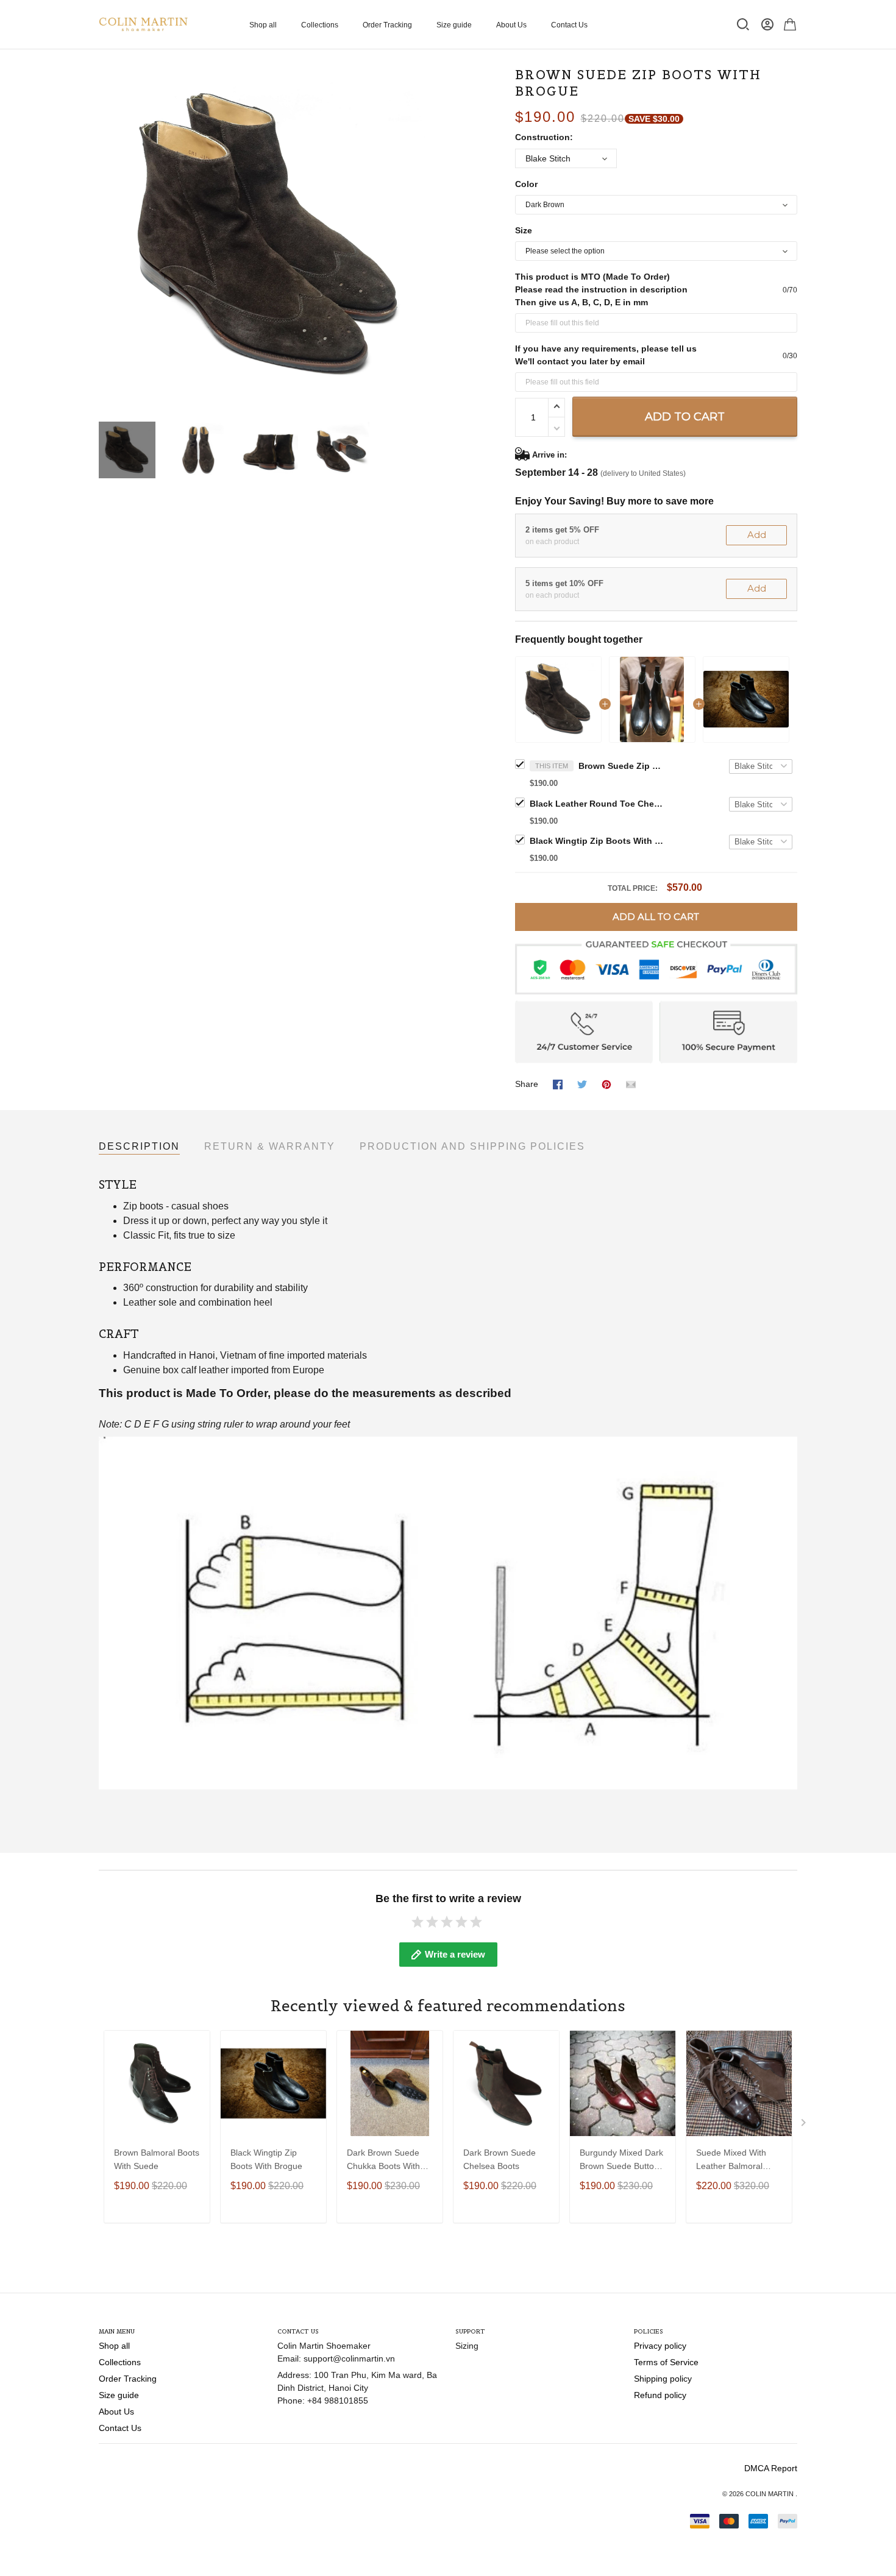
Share (527, 1084)
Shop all (263, 25)
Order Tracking (387, 25)
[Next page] (431, 237)
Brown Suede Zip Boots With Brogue (621, 766)
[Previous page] (108, 237)
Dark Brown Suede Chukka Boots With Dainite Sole (383, 2161)
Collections (320, 25)
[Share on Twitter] (582, 1084)
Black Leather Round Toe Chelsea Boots (597, 804)
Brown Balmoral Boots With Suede (157, 2159)
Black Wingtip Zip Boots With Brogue (597, 841)
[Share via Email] (631, 1084)
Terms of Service (666, 2362)
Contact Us (569, 25)
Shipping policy (663, 2379)
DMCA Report (771, 2468)
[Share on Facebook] (558, 1084)
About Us (511, 25)
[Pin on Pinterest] (606, 1084)
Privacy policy (660, 2346)
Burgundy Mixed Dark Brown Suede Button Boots (621, 2161)
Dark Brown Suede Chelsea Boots (500, 2159)
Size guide (454, 25)
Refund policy (660, 2395)
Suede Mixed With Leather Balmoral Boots (731, 2161)
